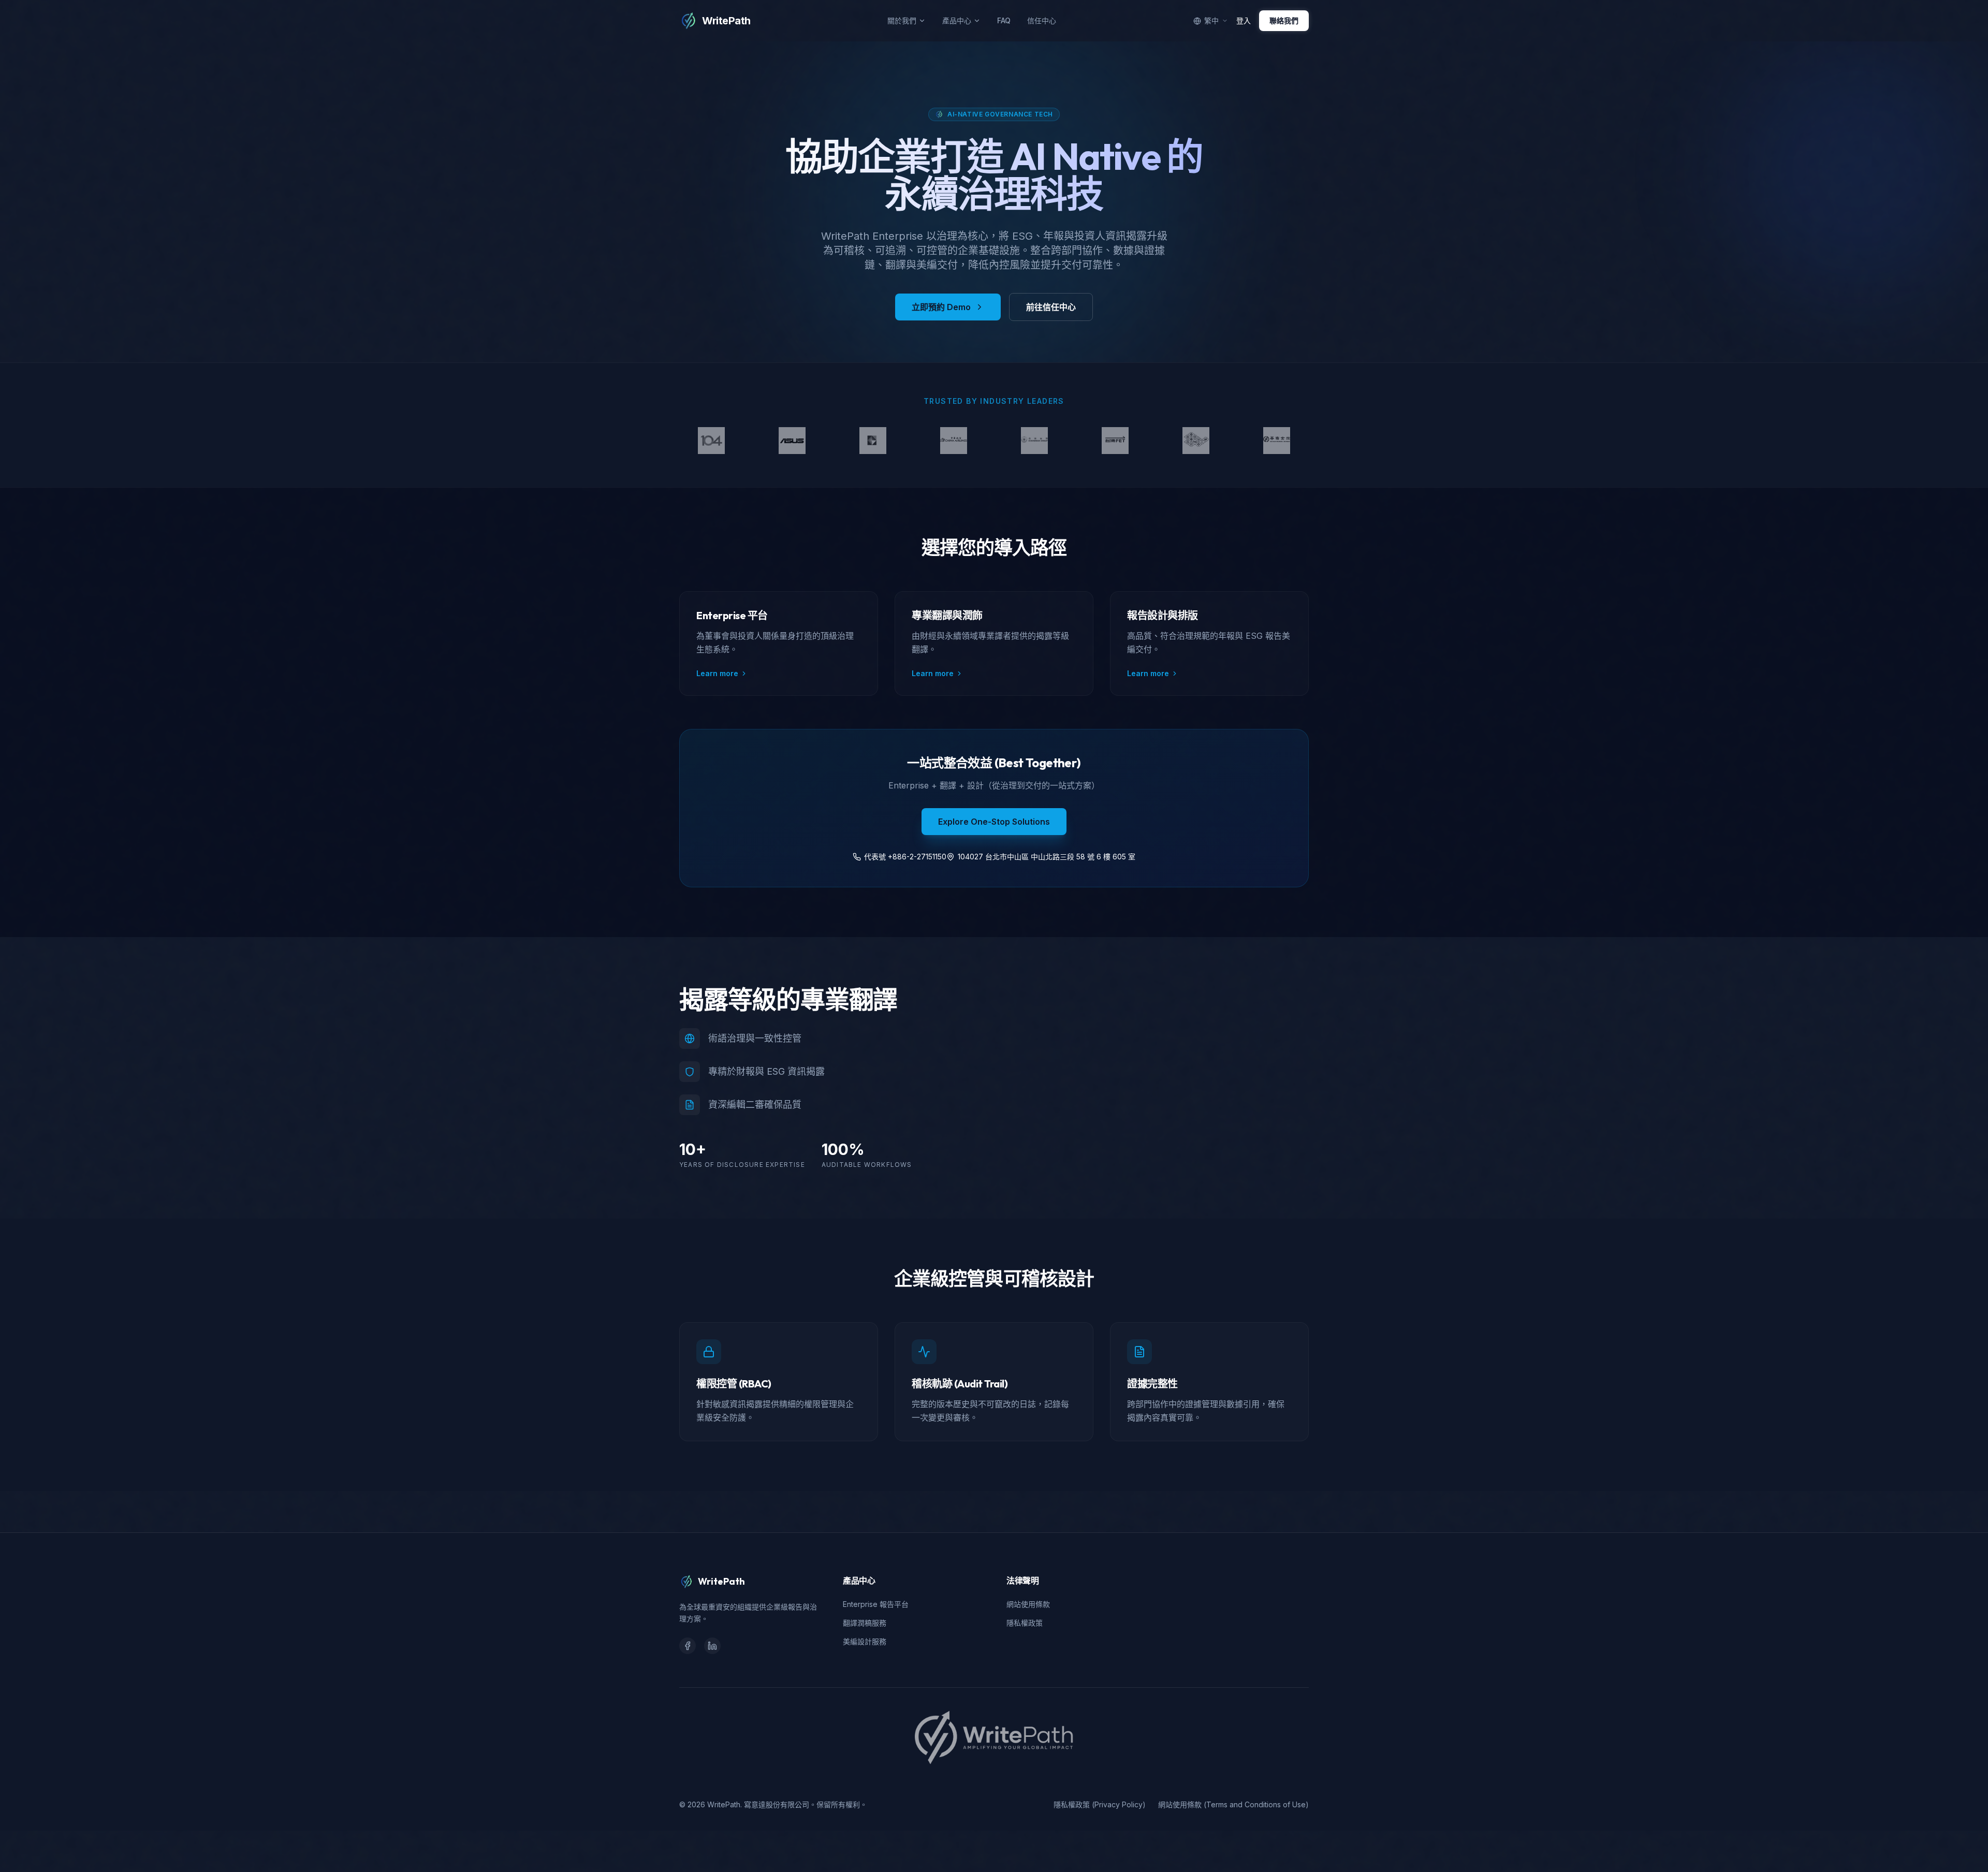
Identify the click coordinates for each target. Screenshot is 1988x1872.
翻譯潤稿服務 (865, 1623)
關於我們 (902, 20)
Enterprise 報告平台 (876, 1604)
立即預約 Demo (941, 307)
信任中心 (1042, 20)
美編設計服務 (865, 1641)
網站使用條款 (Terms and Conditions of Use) (1233, 1804)
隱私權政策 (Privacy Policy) (1100, 1804)
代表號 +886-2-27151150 (905, 857)
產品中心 (957, 20)
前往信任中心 (1051, 307)
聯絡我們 (1284, 20)
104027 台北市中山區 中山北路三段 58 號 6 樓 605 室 (1047, 857)
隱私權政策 (1025, 1623)
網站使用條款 (1028, 1604)
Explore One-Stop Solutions (994, 822)
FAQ (1004, 20)
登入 (1244, 20)
